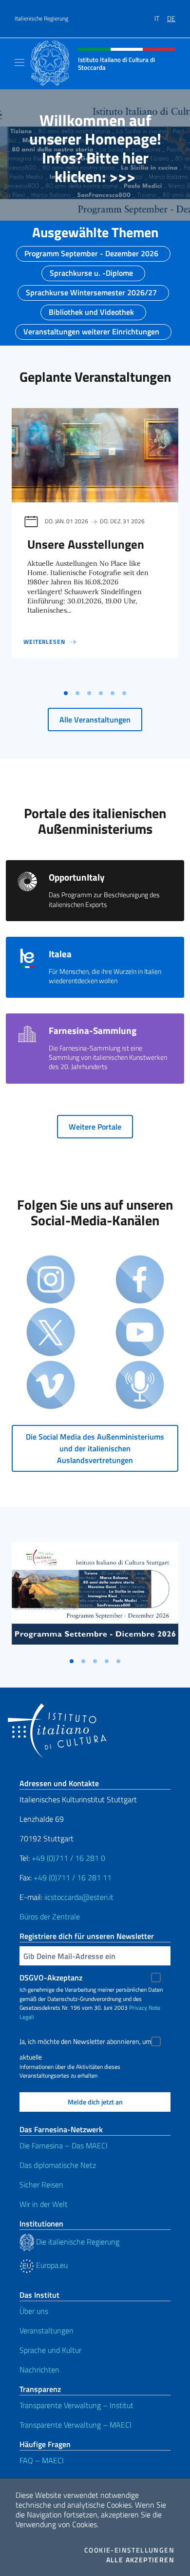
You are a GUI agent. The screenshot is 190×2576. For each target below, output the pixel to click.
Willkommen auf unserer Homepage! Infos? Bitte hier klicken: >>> (95, 148)
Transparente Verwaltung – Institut (76, 2405)
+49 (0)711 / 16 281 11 (73, 1877)
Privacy (138, 2008)
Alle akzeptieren (140, 2560)
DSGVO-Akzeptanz (51, 1978)
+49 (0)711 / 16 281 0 (68, 1858)
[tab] (66, 693)
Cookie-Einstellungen (129, 2550)
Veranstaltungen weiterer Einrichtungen (91, 329)
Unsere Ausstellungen (86, 544)
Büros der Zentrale (50, 1917)
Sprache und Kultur (50, 2350)
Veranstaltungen (47, 2330)
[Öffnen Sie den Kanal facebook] (140, 1280)
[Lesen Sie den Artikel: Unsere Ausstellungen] (95, 455)
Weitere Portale (95, 1127)
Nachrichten (39, 2370)
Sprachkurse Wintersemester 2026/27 (91, 289)
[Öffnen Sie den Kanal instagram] (51, 1280)
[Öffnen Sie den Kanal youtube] (140, 1333)
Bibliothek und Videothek (91, 309)
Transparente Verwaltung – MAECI (76, 2425)
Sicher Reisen (41, 2184)
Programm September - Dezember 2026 (91, 250)
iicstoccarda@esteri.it (79, 1897)
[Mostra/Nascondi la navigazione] (19, 62)
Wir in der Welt (44, 2204)
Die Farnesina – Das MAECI (64, 2145)
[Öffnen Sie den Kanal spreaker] (140, 1386)
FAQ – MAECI (42, 2460)
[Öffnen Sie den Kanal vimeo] (51, 1386)
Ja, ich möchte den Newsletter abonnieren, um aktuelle (85, 2043)
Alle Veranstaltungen (95, 720)
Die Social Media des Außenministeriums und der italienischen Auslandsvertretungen (95, 1448)
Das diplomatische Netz (58, 2165)
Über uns (34, 2311)
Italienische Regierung (41, 19)
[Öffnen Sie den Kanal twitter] (51, 1333)
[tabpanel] (95, 546)
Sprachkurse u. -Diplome (91, 270)
